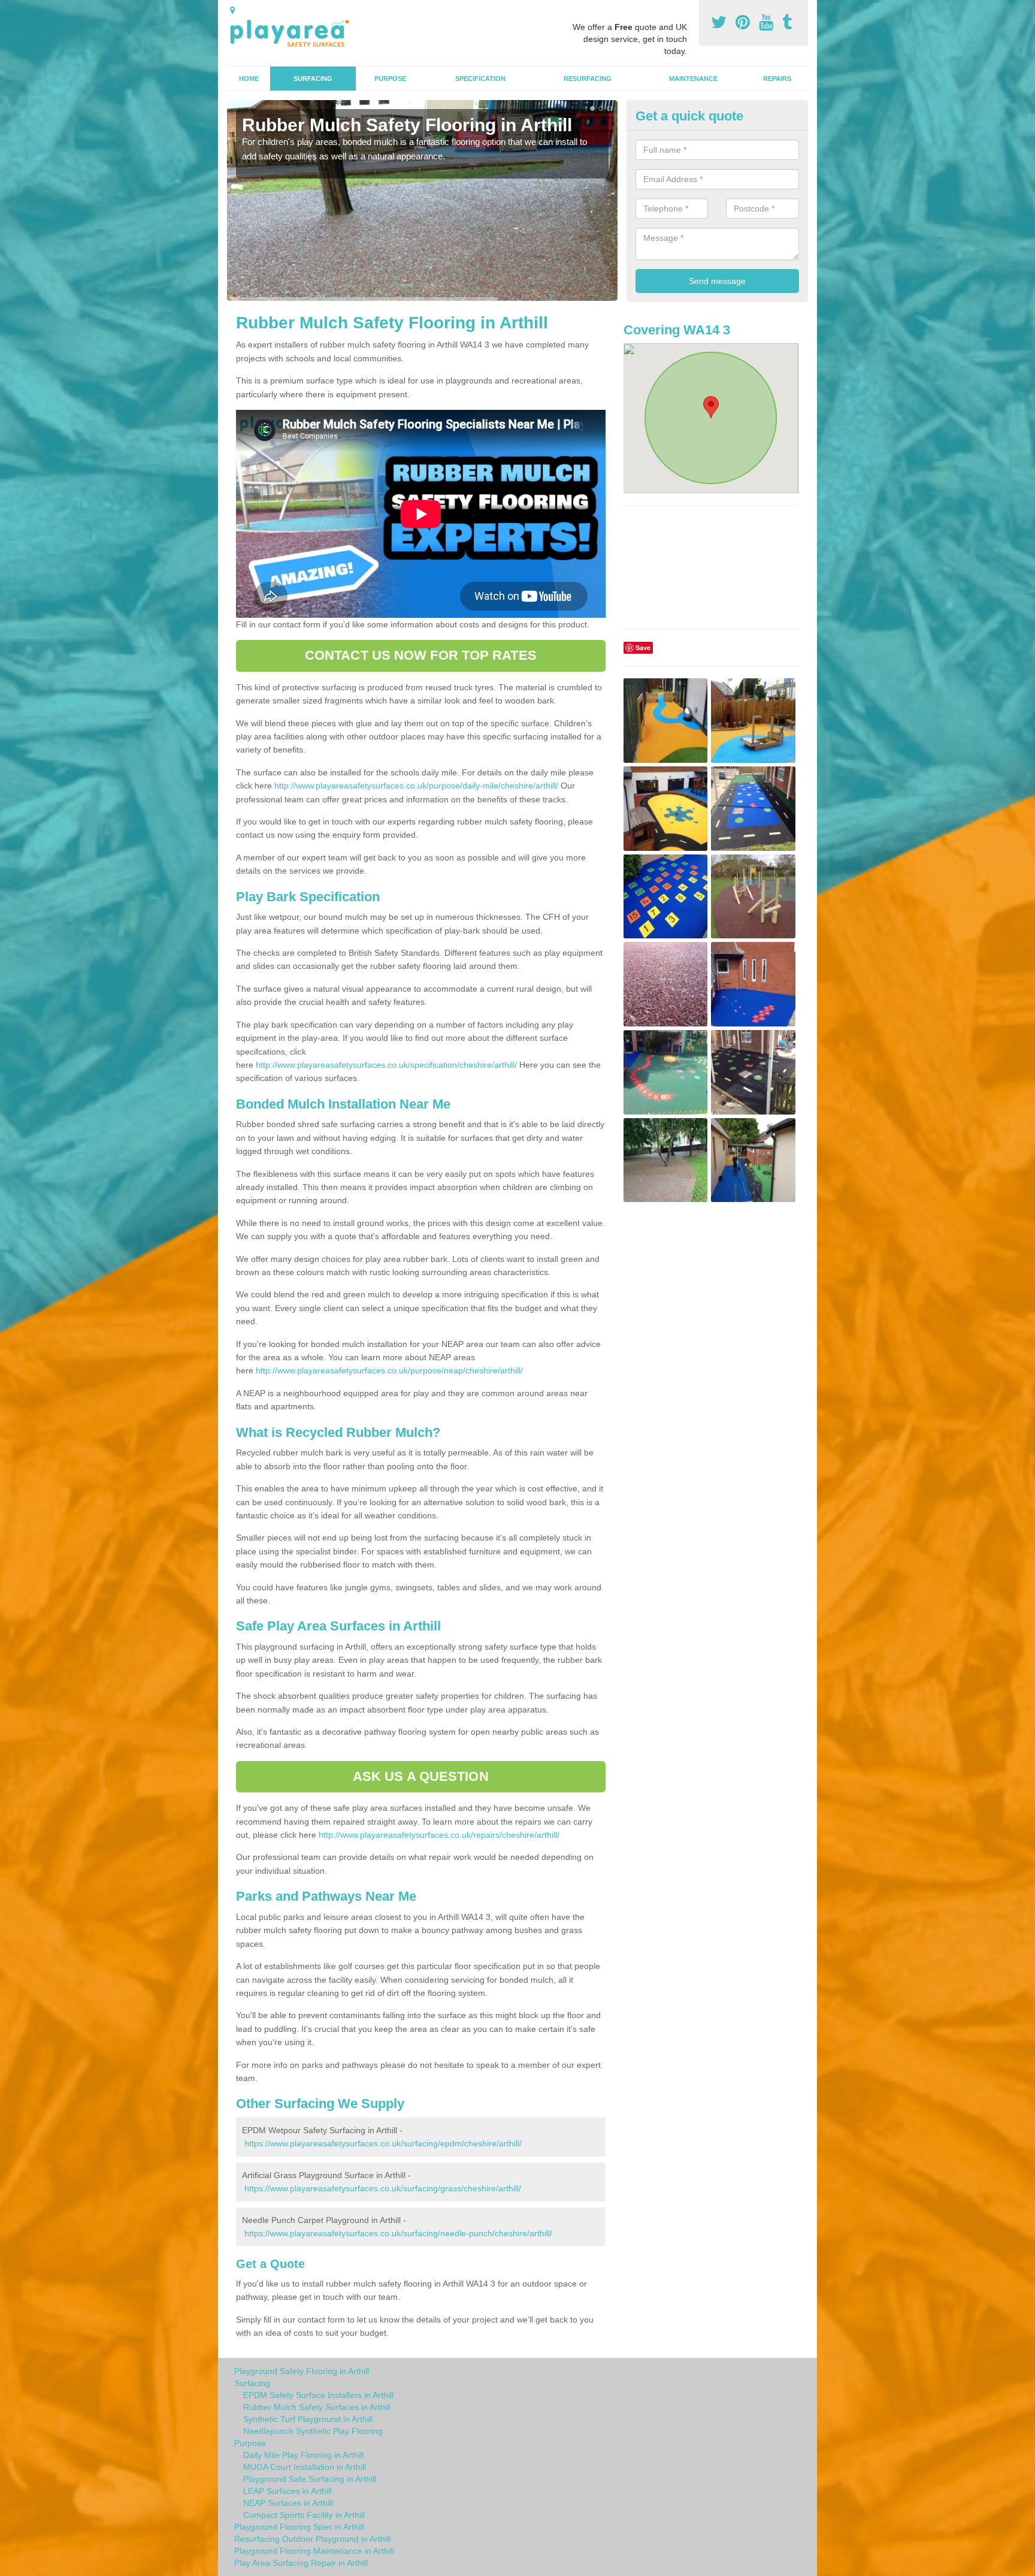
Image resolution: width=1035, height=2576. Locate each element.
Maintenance (693, 78)
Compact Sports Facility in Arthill (304, 2515)
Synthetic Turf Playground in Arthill (308, 2419)
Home (249, 78)
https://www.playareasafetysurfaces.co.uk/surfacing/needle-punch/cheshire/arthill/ (398, 2233)
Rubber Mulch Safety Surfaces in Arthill (317, 2407)
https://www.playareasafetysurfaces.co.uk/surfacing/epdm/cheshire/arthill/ (383, 2143)
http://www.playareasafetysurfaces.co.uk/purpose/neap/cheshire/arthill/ (389, 1370)
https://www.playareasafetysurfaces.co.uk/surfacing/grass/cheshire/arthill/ (383, 2188)
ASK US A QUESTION (421, 1776)
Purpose (390, 78)
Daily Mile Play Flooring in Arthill (303, 2455)
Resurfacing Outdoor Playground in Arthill (312, 2539)
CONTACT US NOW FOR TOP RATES (421, 655)
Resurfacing (588, 78)
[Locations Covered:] (232, 10)
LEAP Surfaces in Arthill (287, 2491)
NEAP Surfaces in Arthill (288, 2503)
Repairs (777, 78)
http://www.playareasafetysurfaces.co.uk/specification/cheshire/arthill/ (386, 1065)
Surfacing (313, 78)
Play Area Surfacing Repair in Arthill (301, 2563)
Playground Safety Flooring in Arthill (302, 2371)
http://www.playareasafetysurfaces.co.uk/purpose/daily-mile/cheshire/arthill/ (416, 786)
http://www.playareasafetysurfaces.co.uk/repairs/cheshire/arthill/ (439, 1835)
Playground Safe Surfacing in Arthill (310, 2479)
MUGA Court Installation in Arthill (305, 2467)
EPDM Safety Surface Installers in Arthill (318, 2395)
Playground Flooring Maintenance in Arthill (314, 2551)
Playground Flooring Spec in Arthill (299, 2527)
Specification (480, 78)
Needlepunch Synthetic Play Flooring (313, 2431)
